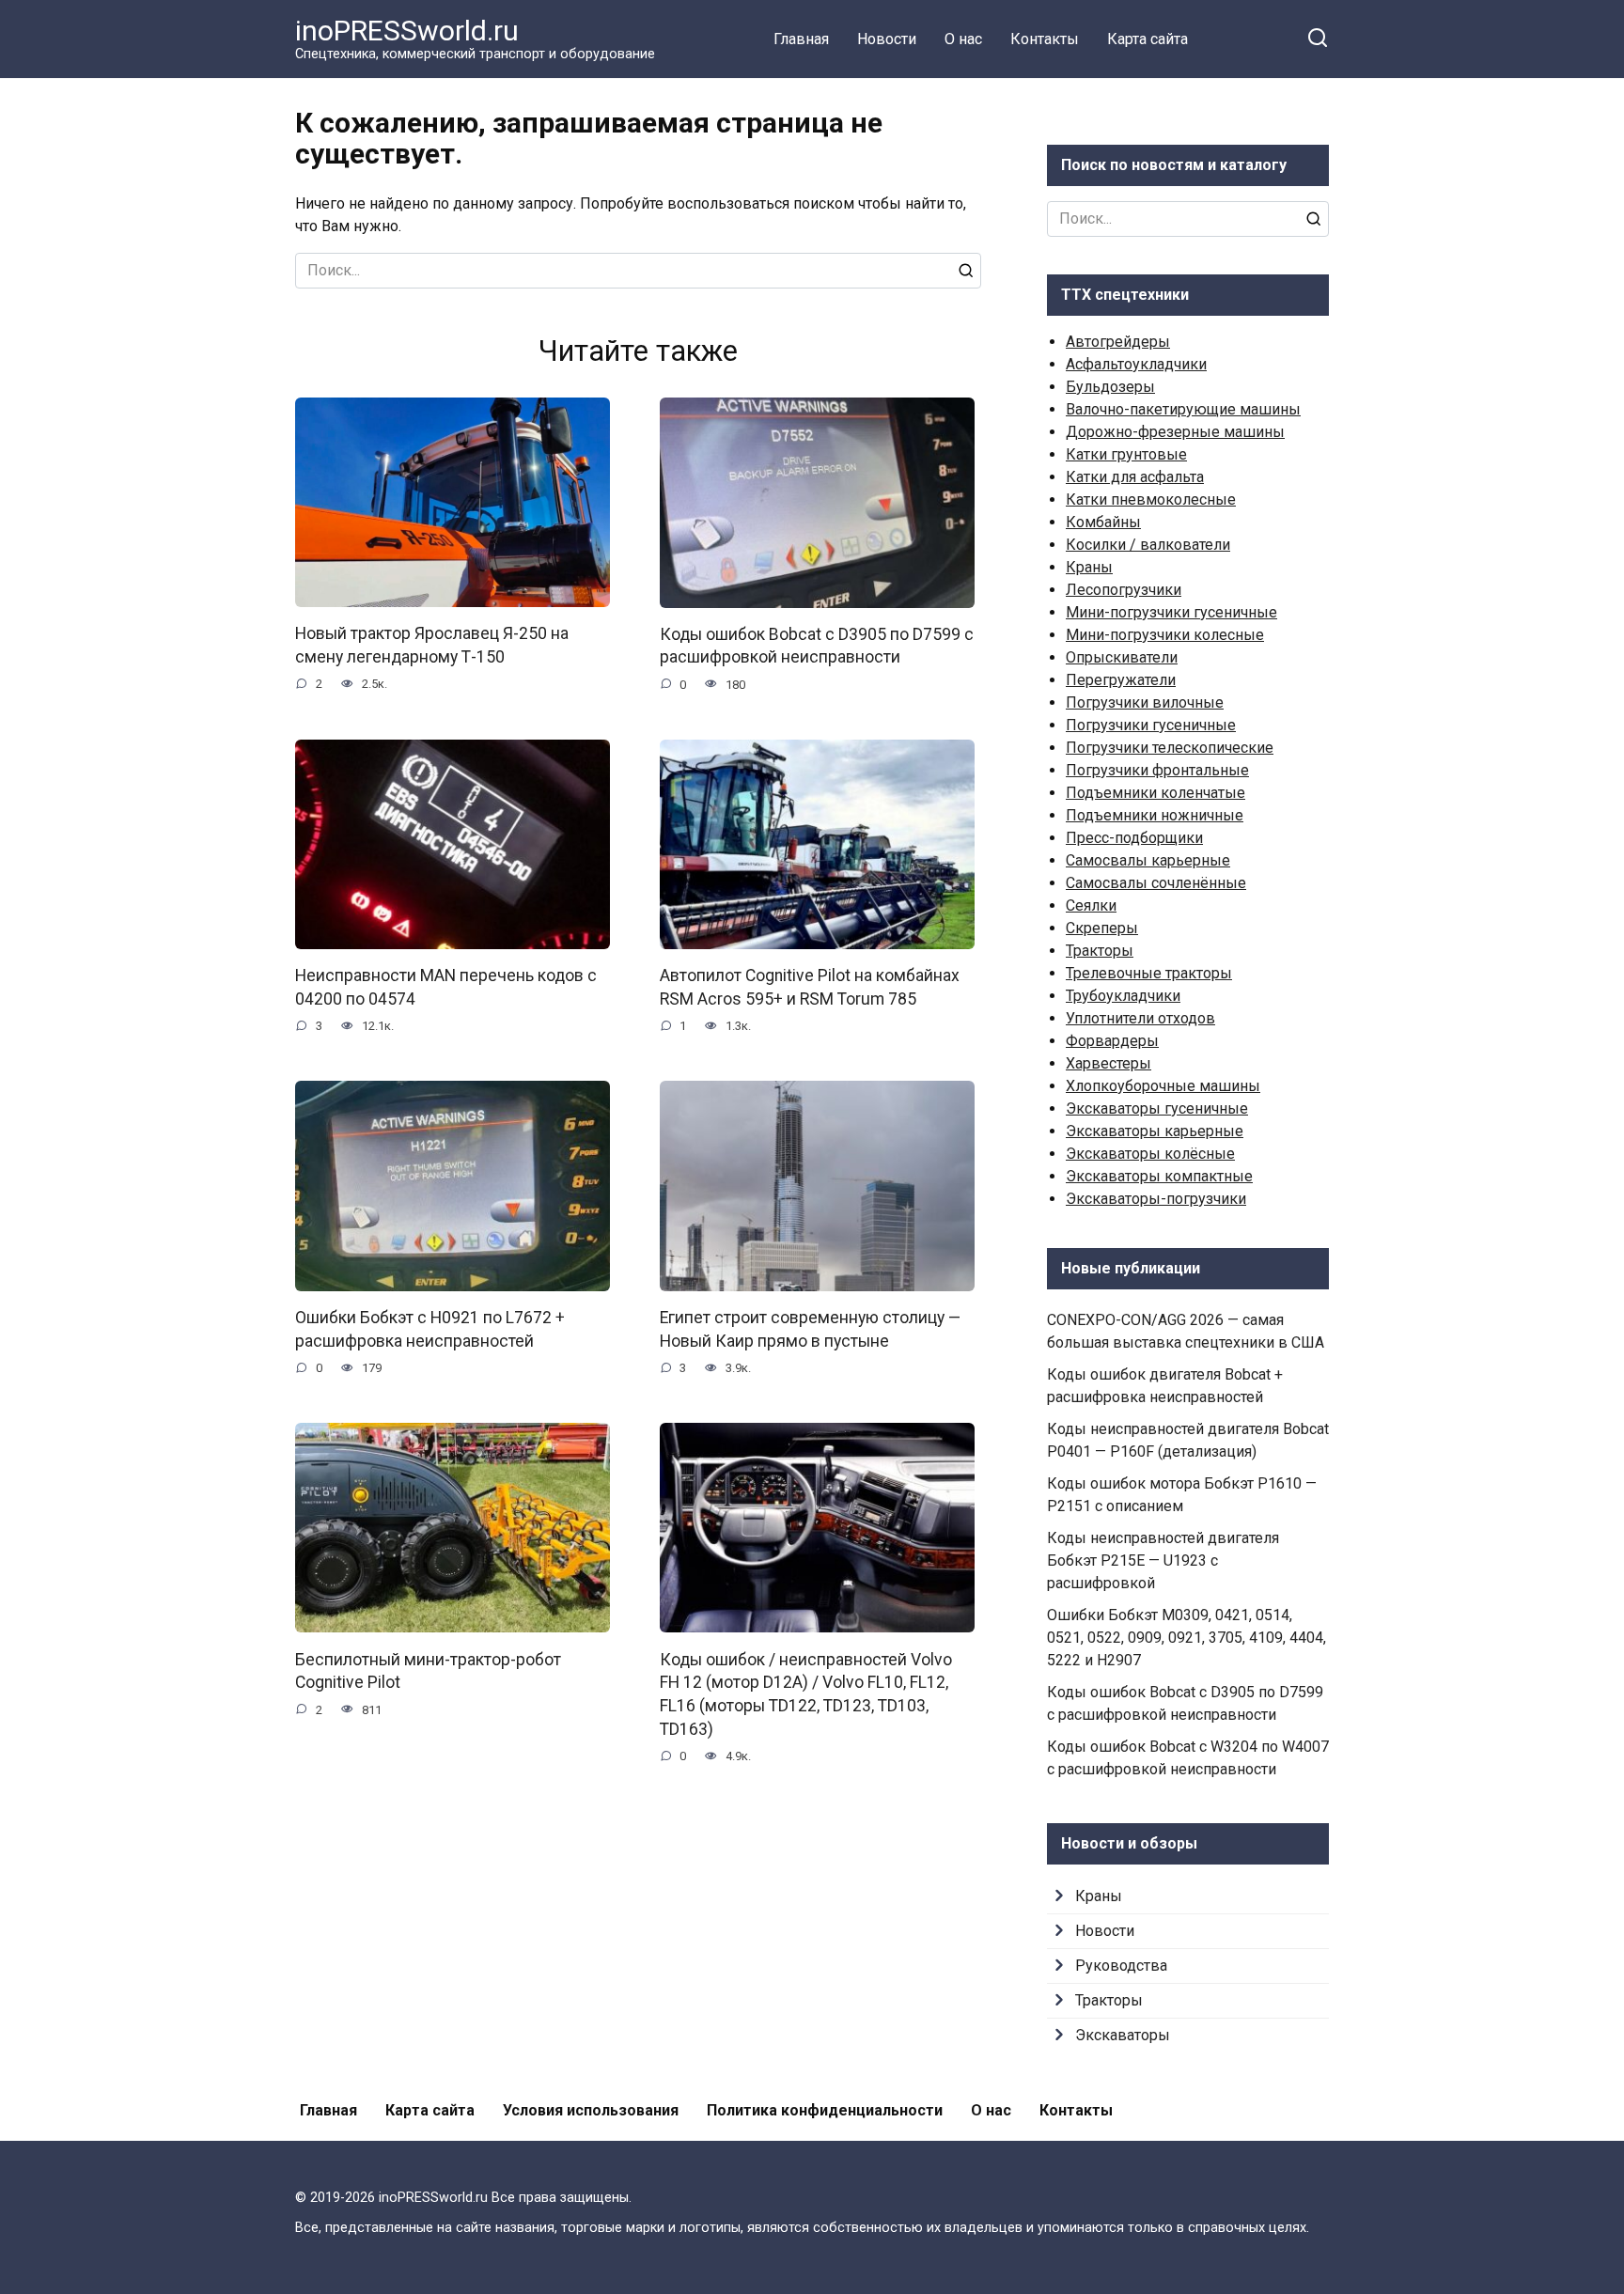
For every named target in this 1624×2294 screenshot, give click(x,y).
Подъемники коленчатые (1156, 793)
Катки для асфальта (1135, 477)
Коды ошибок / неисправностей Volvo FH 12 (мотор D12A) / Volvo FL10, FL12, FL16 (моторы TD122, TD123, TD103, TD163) (806, 1693)
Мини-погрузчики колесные (1165, 635)
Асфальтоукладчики (1136, 364)
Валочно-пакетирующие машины (1183, 409)
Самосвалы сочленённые (1156, 883)
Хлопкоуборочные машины (1163, 1086)
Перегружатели (1121, 680)
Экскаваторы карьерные (1155, 1131)
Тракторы (1100, 951)
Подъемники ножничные (1155, 815)
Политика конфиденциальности (825, 2110)
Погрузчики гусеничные (1151, 725)
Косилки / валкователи (1148, 545)
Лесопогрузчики (1124, 590)
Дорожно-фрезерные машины (1175, 432)
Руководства (1121, 1966)
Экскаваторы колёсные (1150, 1154)
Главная (801, 39)
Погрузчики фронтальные (1157, 770)
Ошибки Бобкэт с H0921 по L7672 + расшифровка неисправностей (430, 1329)
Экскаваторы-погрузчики (1156, 1199)
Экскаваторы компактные (1159, 1176)
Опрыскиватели (1122, 657)
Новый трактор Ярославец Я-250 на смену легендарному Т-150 (432, 645)
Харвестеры (1109, 1063)
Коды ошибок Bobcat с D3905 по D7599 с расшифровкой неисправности (817, 646)
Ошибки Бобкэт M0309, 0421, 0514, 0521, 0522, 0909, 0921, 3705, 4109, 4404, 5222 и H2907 (1187, 1638)
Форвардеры (1112, 1041)
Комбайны (1103, 522)
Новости (887, 39)
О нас (963, 39)
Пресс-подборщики (1134, 838)
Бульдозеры (1110, 387)
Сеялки (1091, 905)
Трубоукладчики (1123, 996)
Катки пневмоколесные (1151, 499)
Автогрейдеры (1118, 342)
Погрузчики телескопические (1170, 748)
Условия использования (591, 2110)
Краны (1089, 567)
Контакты (1045, 39)
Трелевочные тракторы (1149, 973)
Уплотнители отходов (1140, 1018)
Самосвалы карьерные (1148, 860)
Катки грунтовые (1126, 454)
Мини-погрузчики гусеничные (1171, 612)
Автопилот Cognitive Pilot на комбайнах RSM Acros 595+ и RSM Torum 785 (810, 987)
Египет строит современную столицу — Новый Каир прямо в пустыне (810, 1329)
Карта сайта (1148, 39)
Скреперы (1102, 928)
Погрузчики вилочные (1145, 702)
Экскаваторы (1123, 2035)
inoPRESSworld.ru (407, 31)
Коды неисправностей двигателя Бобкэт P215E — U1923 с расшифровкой (1163, 1561)
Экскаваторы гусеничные (1157, 1108)
